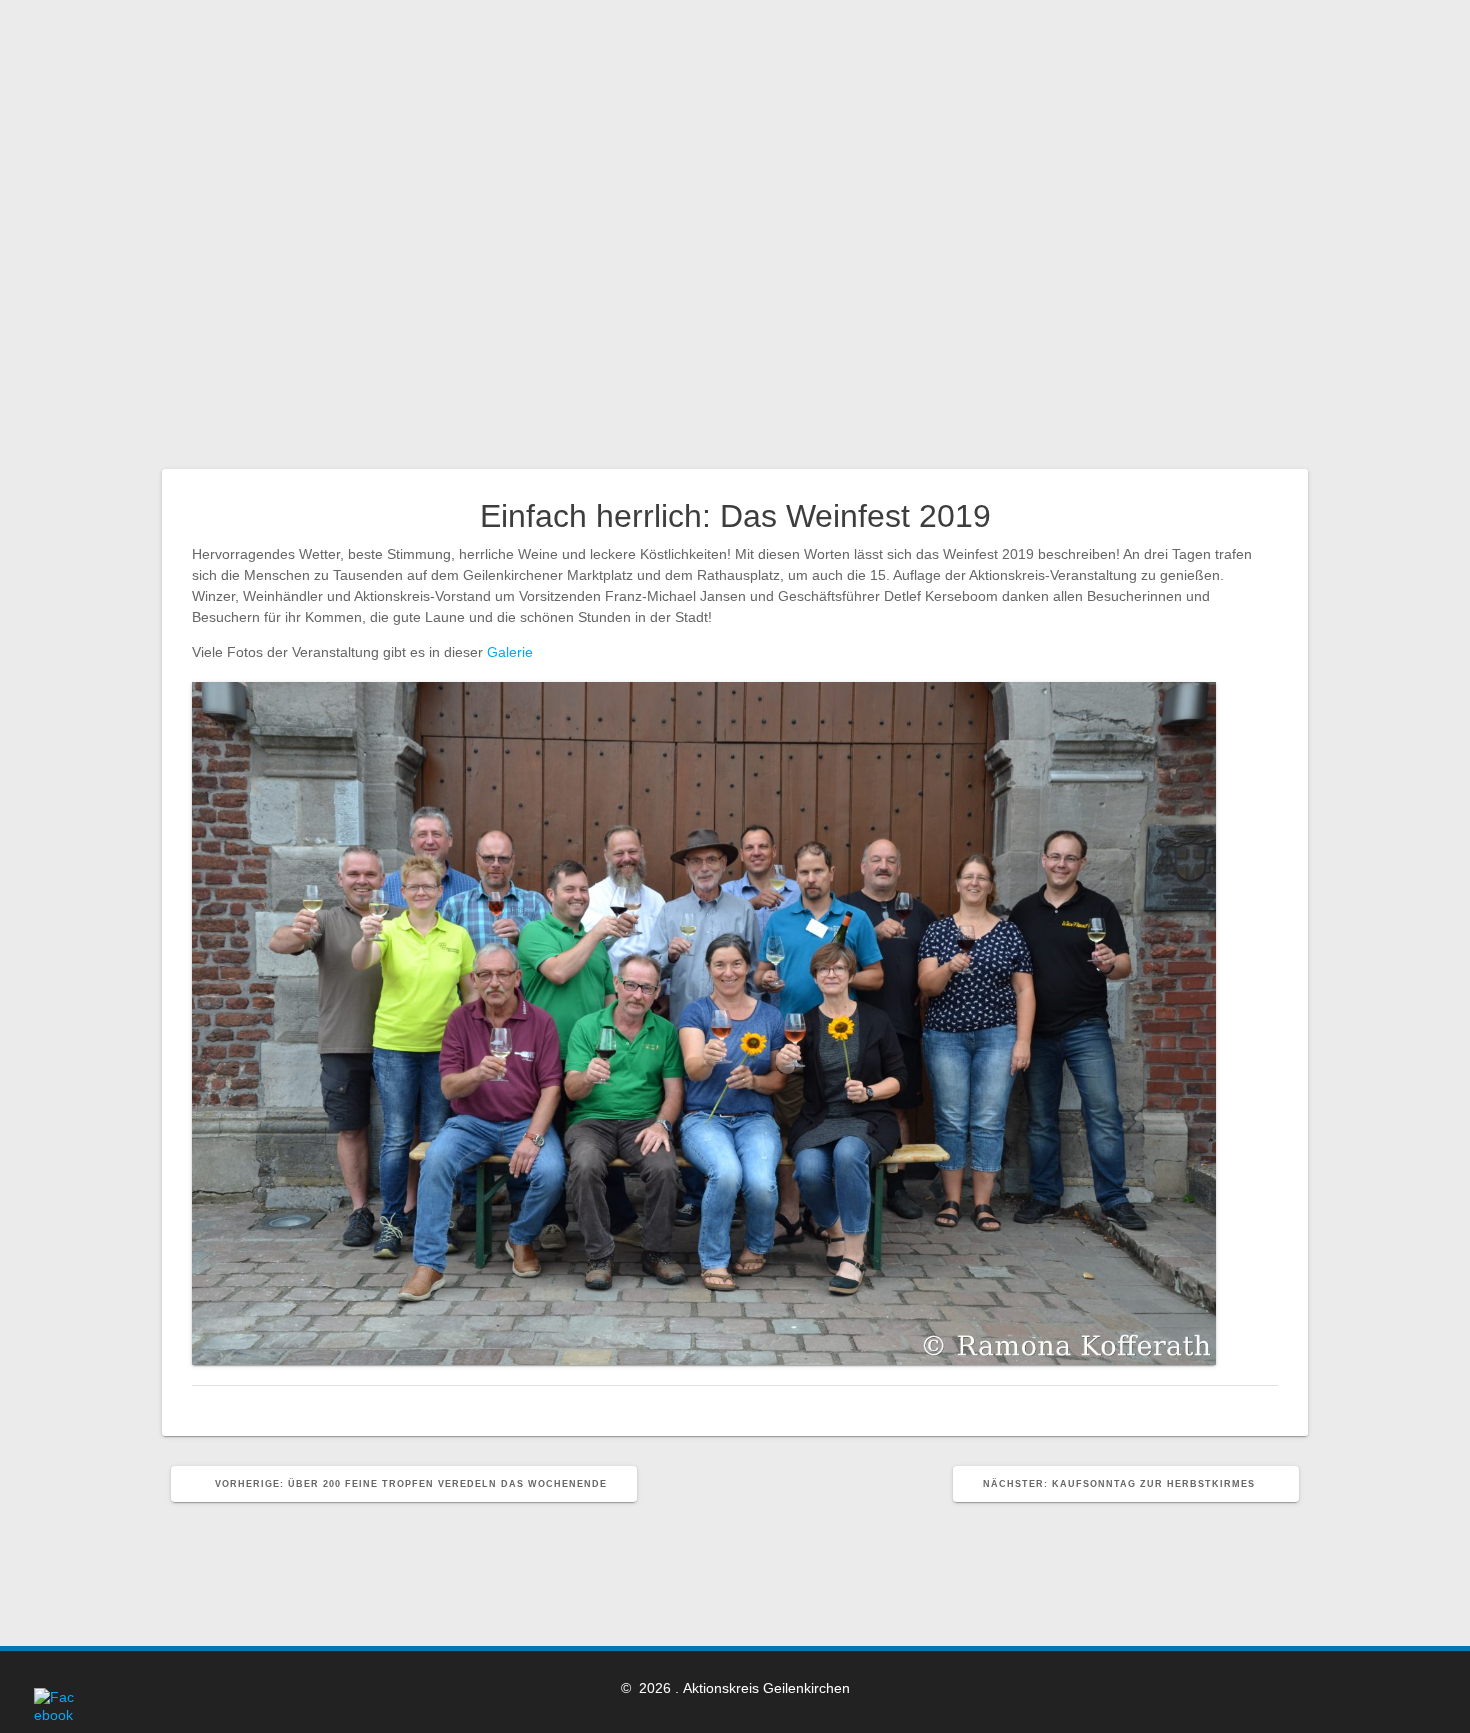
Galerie (510, 652)
